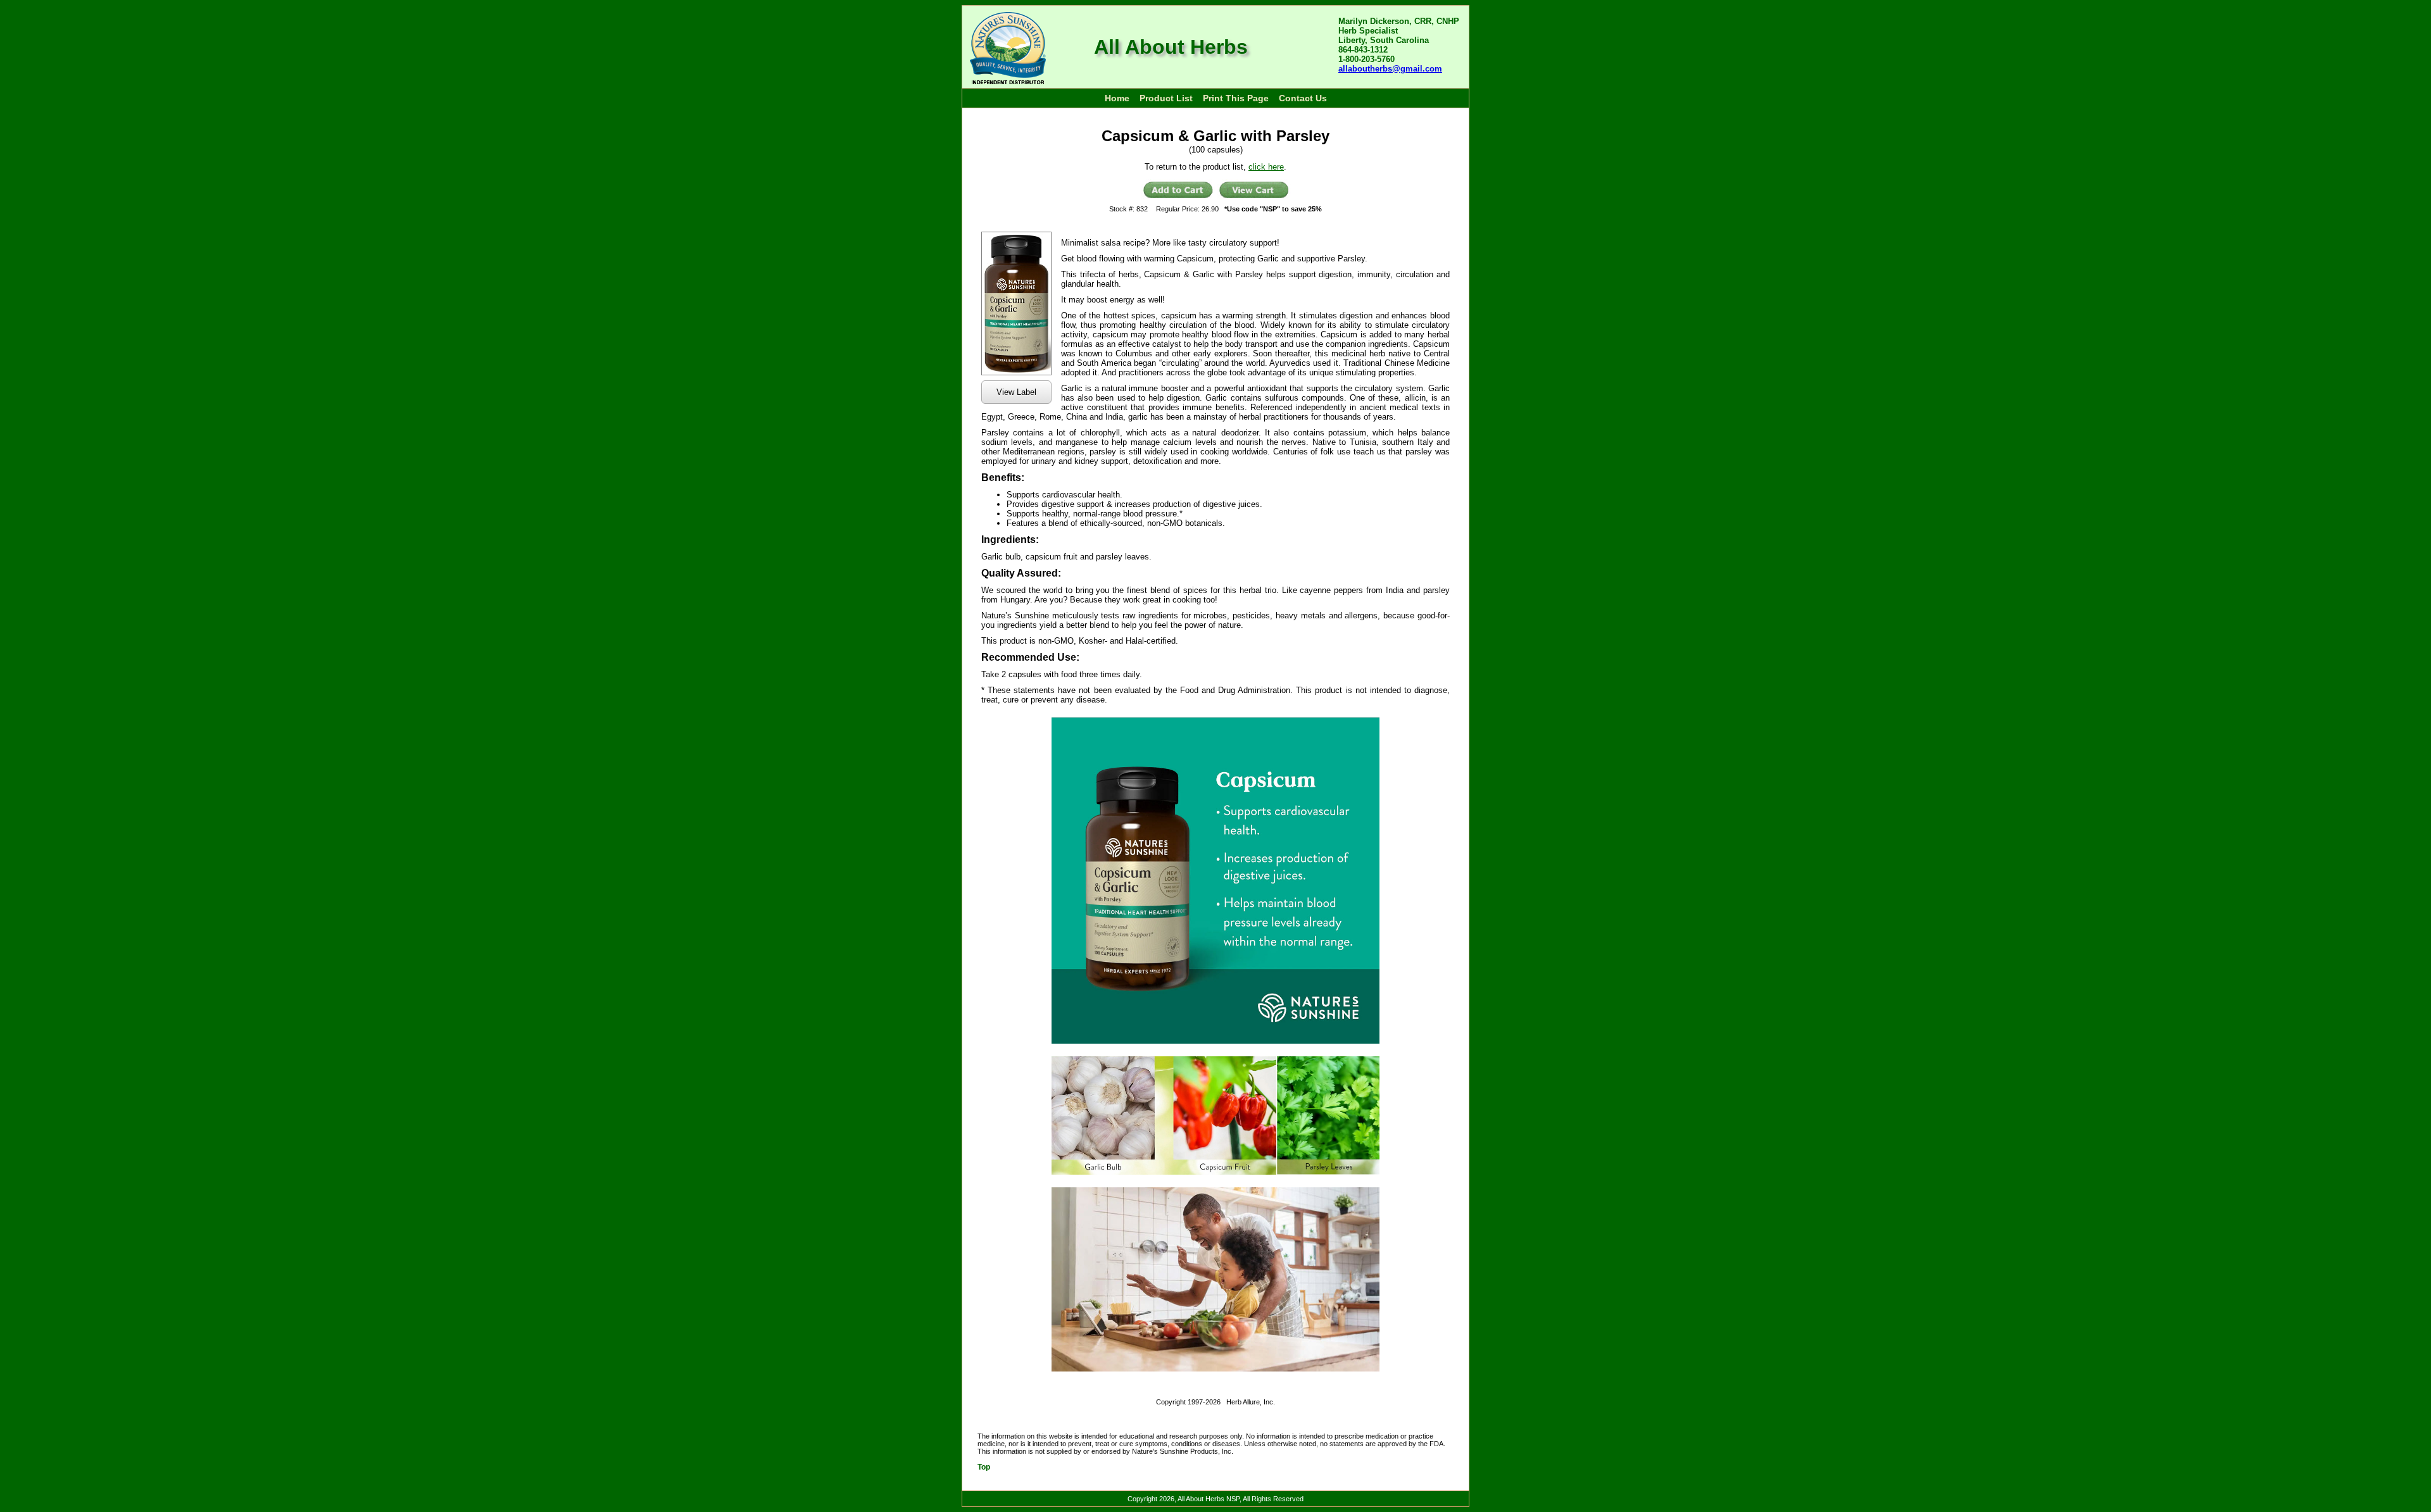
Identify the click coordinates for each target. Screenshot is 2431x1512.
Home (1117, 98)
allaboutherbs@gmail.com (1390, 69)
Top (984, 1467)
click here (1266, 167)
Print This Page (1236, 98)
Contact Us (1303, 98)
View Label (1016, 392)
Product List (1166, 98)
